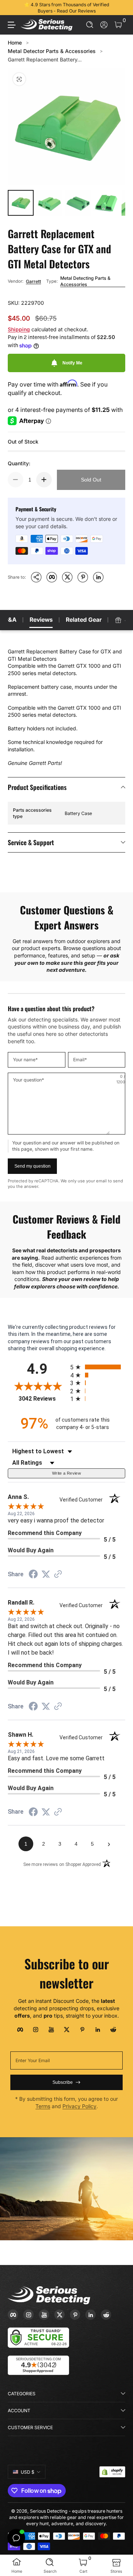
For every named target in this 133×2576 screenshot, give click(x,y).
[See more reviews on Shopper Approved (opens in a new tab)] (58, 1575)
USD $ (28, 2472)
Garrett (33, 281)
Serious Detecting (49, 2511)
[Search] (90, 25)
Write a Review (66, 1473)
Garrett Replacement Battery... (45, 59)
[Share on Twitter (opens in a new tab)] (46, 1574)
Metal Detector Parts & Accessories (52, 51)
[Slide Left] (13, 8)
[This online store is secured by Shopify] (112, 2472)
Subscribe (63, 2082)
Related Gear (84, 620)
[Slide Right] (120, 8)
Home (15, 43)
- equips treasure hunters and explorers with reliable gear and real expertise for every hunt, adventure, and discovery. (66, 2517)
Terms (43, 2106)
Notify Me (72, 363)
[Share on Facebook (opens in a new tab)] (33, 1575)
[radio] (98, 1367)
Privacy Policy (79, 2106)
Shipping (19, 329)
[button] (90, 25)
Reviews (41, 620)
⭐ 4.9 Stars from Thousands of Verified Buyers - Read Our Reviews (67, 8)
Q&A (10, 620)
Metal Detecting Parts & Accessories (85, 281)
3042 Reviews (42, 1399)
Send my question (33, 1166)
